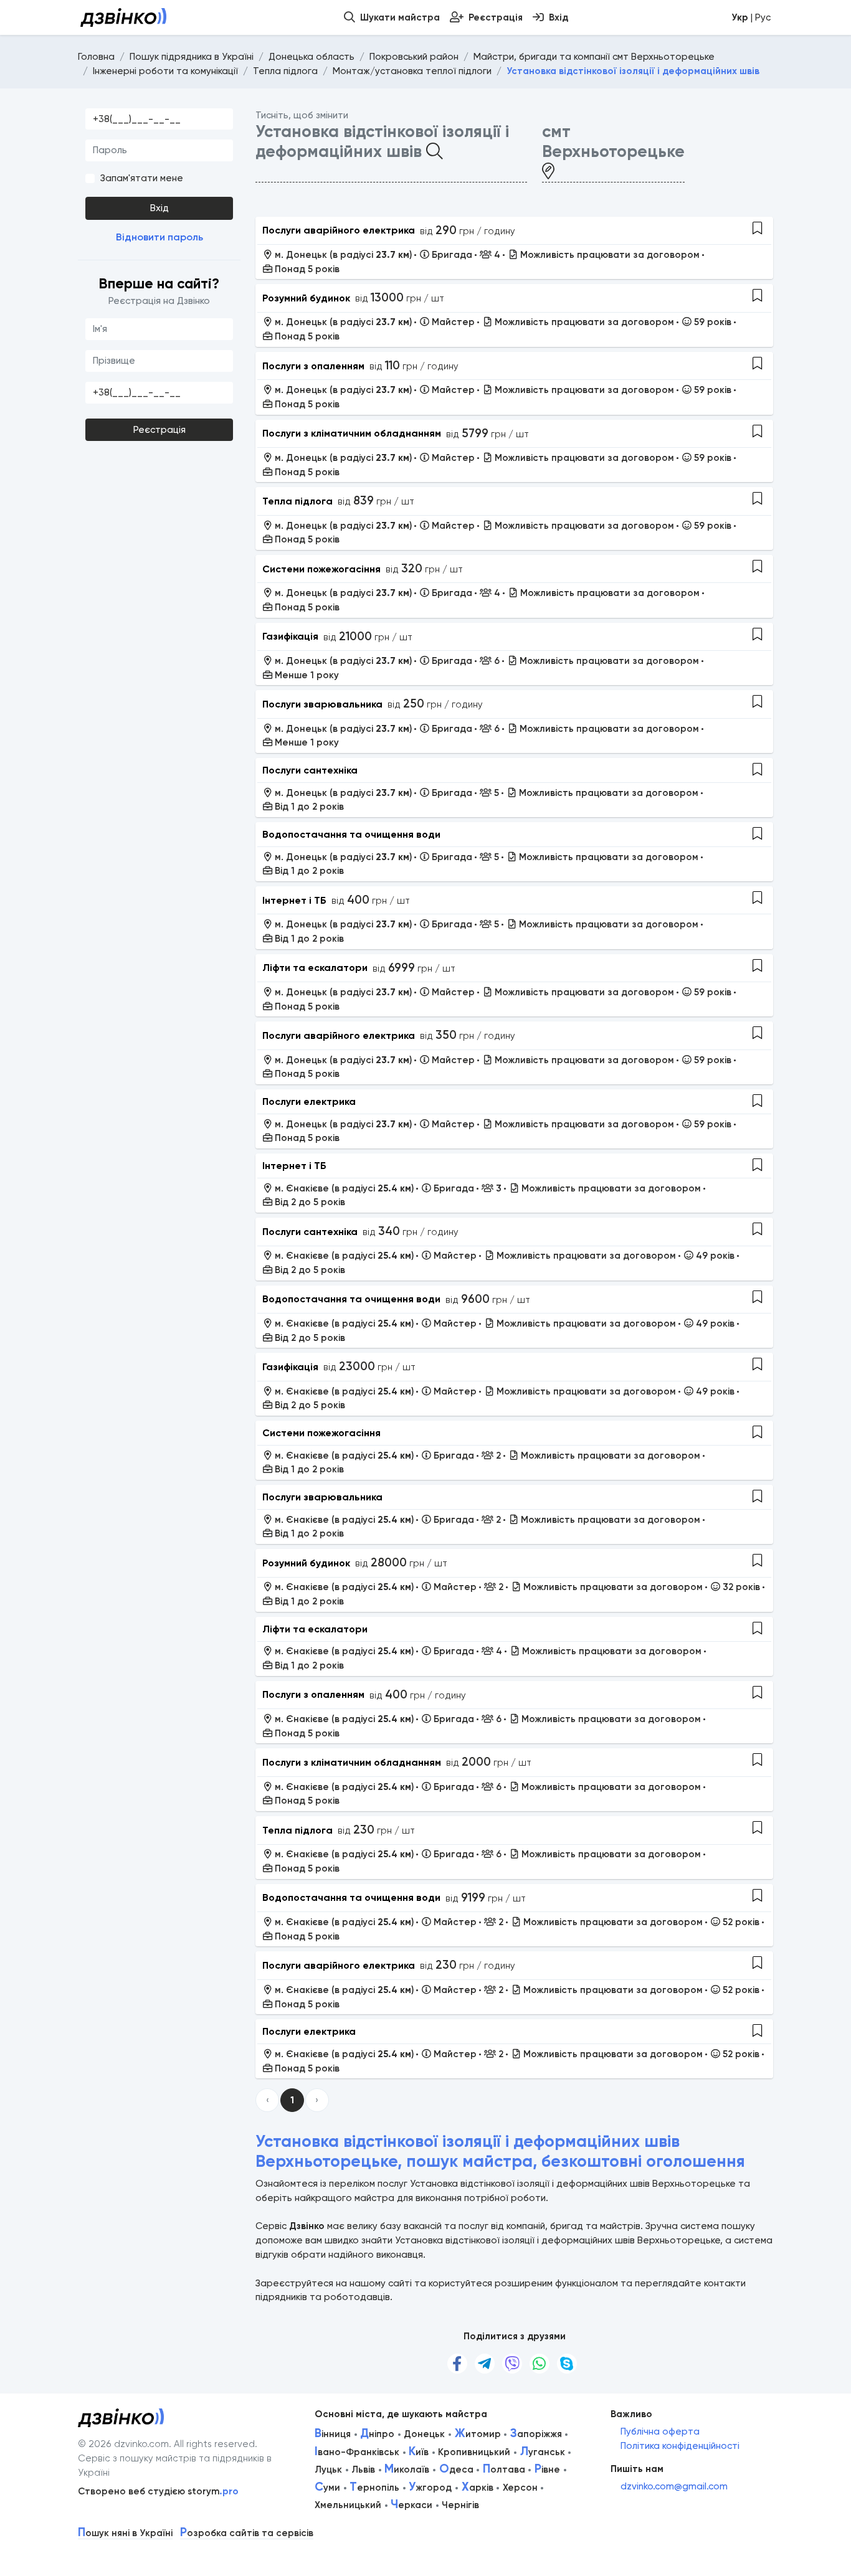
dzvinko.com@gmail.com (674, 2486)
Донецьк (424, 2434)
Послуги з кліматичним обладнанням (352, 433)
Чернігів (460, 2505)
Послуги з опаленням (313, 366)
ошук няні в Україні (125, 2533)
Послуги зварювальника (322, 704)
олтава (504, 2469)
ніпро (377, 2434)
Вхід (159, 208)
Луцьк (328, 2469)
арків (478, 2488)
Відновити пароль (159, 237)
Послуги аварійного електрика (339, 230)
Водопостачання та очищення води (351, 834)
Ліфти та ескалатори (315, 968)
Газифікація (290, 636)
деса (456, 2469)
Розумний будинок (306, 298)
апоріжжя (536, 2434)
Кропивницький (474, 2452)
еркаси (411, 2505)
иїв (419, 2452)
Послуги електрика (309, 1101)
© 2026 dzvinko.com (123, 2444)
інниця (333, 2434)
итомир (478, 2434)
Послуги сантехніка (310, 770)
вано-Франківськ (357, 2452)
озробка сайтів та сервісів (247, 2533)
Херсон (520, 2488)
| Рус (751, 17)
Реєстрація (159, 430)
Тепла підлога (297, 501)
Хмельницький (348, 2505)
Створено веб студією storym (158, 2491)
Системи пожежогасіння (321, 569)
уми (327, 2488)
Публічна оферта (660, 2432)
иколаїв (407, 2469)
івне (547, 2469)
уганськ (543, 2452)
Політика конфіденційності (680, 2446)
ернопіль (374, 2488)
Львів (363, 2469)
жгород (430, 2488)
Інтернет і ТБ (294, 900)
